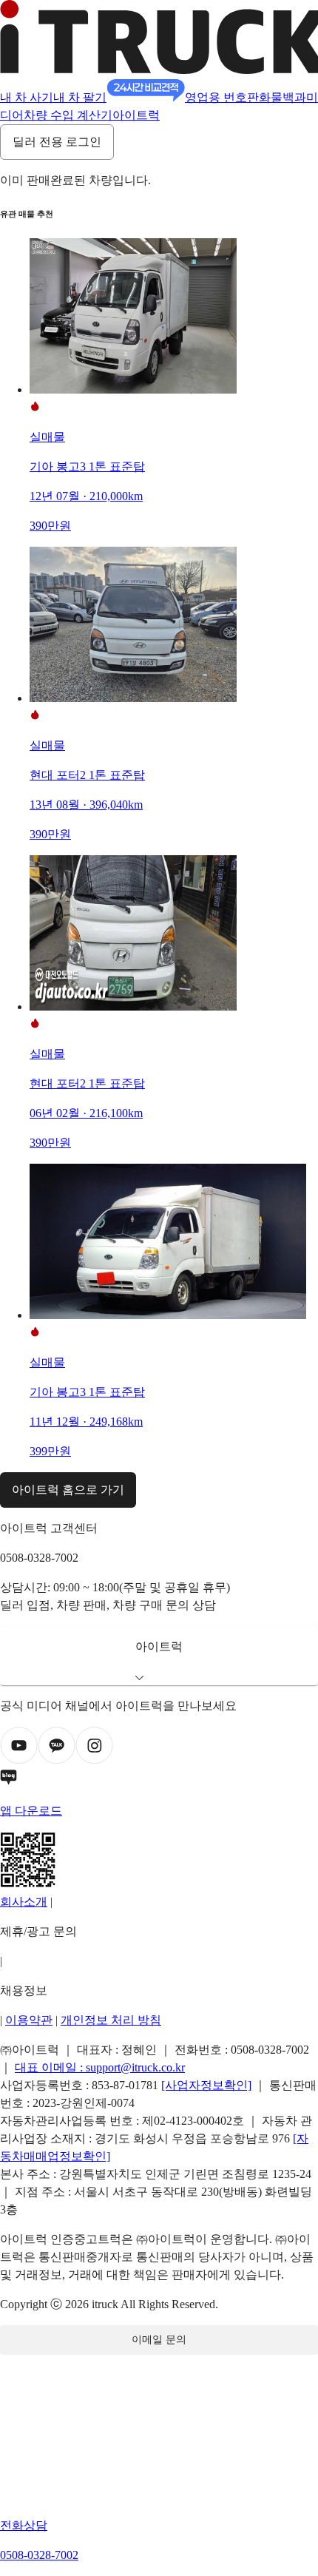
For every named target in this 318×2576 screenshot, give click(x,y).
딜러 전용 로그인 (57, 142)
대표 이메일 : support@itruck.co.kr (100, 2067)
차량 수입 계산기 (68, 115)
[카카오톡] (57, 1760)
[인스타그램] (94, 1760)
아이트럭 (136, 115)
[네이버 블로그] (159, 1780)
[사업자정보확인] (206, 2085)
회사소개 (24, 1902)
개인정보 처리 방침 (111, 2020)
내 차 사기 (27, 97)
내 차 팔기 (80, 97)
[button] (159, 1656)
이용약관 (29, 2020)
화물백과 (283, 97)
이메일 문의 (159, 2340)
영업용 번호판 (222, 97)
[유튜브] (19, 1760)
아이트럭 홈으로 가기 (68, 1490)
